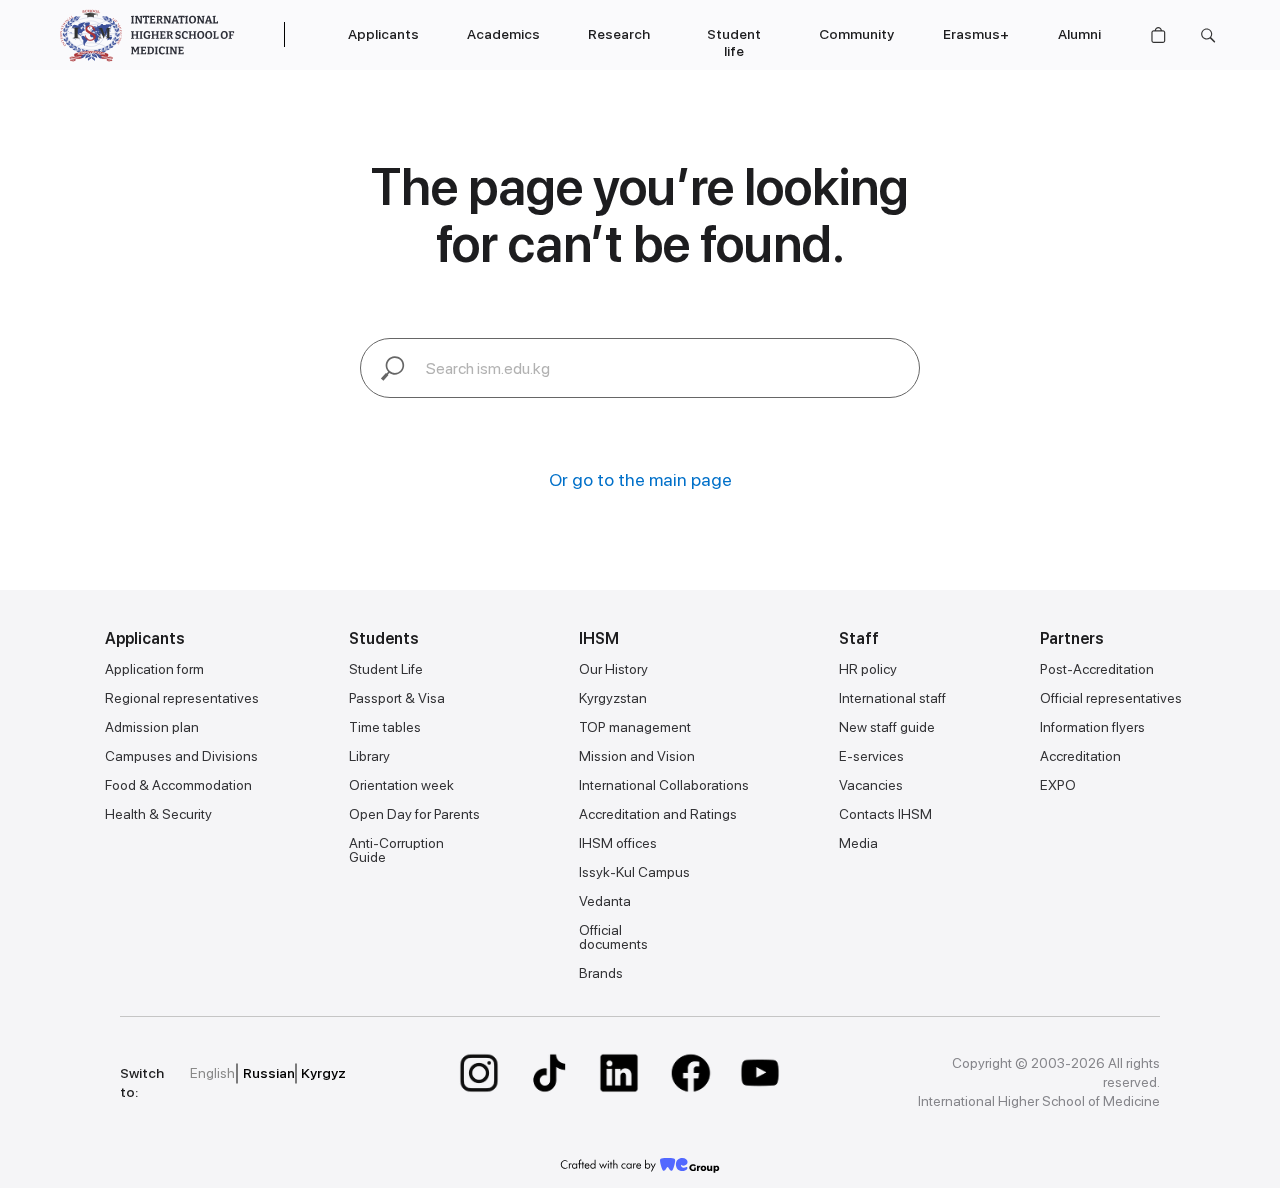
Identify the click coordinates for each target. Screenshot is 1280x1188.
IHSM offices (618, 843)
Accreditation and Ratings (658, 814)
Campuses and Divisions (181, 756)
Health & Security (158, 814)
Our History (613, 669)
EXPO (1058, 785)
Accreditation (1080, 756)
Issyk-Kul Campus (634, 872)
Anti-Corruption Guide (396, 850)
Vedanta (605, 901)
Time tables (385, 727)
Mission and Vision (637, 756)
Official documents (613, 937)
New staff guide (887, 727)
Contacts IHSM (885, 814)
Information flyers (1092, 727)
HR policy (868, 669)
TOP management (635, 727)
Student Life (386, 669)
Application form (154, 669)
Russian (269, 1073)
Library (369, 756)
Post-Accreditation (1097, 669)
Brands (601, 973)
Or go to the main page (640, 479)
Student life (734, 42)
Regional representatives (182, 698)
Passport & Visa (397, 698)
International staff (892, 698)
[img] (479, 1073)
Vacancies (871, 785)
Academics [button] (503, 34)
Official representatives (1111, 698)
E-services (871, 756)
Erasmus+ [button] (976, 34)
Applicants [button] (383, 34)
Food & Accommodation (178, 785)
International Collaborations (664, 785)
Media (858, 843)
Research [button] (619, 34)
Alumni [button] (1079, 34)
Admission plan (152, 727)
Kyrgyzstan (613, 698)
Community (856, 34)
